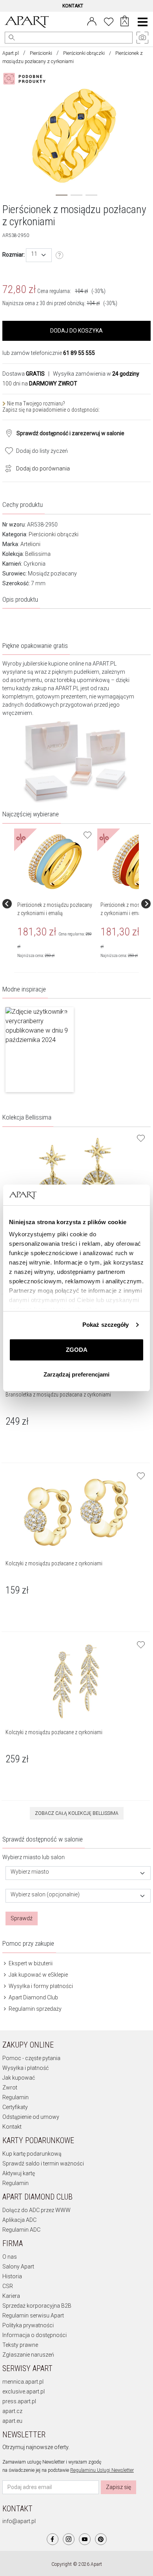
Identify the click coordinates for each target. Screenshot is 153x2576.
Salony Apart (18, 2267)
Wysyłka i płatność (25, 2068)
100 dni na (40, 384)
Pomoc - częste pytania (31, 2058)
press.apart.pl (19, 2401)
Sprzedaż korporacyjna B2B (37, 2306)
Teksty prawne (20, 2345)
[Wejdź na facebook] (53, 2539)
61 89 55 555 (79, 353)
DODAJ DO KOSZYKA (76, 331)
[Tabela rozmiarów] (60, 255)
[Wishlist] (109, 21)
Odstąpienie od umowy (31, 2117)
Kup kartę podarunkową (32, 2154)
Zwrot (10, 2088)
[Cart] (125, 22)
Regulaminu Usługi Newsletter (102, 2470)
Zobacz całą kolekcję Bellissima (77, 1813)
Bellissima (38, 554)
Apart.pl (11, 53)
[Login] (92, 21)
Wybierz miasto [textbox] (30, 1872)
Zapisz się (118, 2487)
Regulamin (15, 2097)
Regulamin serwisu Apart (33, 2316)
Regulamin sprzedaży (35, 2009)
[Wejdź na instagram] (69, 2539)
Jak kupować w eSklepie (38, 1975)
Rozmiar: (14, 255)
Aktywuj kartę (19, 2173)
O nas (10, 2257)
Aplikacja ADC (19, 2220)
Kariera (11, 2296)
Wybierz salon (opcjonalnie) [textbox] (45, 1895)
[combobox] (39, 255)
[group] (56, 904)
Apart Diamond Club (33, 1997)
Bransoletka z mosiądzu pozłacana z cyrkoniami (58, 1395)
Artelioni (30, 544)
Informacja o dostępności (35, 2335)
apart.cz (12, 2411)
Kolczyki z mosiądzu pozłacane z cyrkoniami (54, 1563)
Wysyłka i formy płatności (40, 1986)
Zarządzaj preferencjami (76, 1374)
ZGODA (77, 1350)
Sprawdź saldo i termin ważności (43, 2164)
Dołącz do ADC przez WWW (36, 2210)
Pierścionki (41, 53)
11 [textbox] (34, 254)
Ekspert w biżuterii (30, 1963)
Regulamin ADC (21, 2230)
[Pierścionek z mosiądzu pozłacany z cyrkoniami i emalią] (55, 862)
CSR (8, 2286)
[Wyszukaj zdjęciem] (26, 79)
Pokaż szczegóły (106, 1325)
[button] (40, 1050)
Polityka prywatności (28, 2325)
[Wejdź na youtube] (85, 2539)
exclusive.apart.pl (24, 2391)
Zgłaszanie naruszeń (28, 2355)
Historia (12, 2276)
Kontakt (12, 2127)
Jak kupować (19, 2078)
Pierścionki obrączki (84, 53)
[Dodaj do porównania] (6, 468)
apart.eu (12, 2421)
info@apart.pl (19, 2521)
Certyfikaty (15, 2107)
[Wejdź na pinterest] (101, 2539)
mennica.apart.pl (23, 2382)
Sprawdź (22, 1918)
